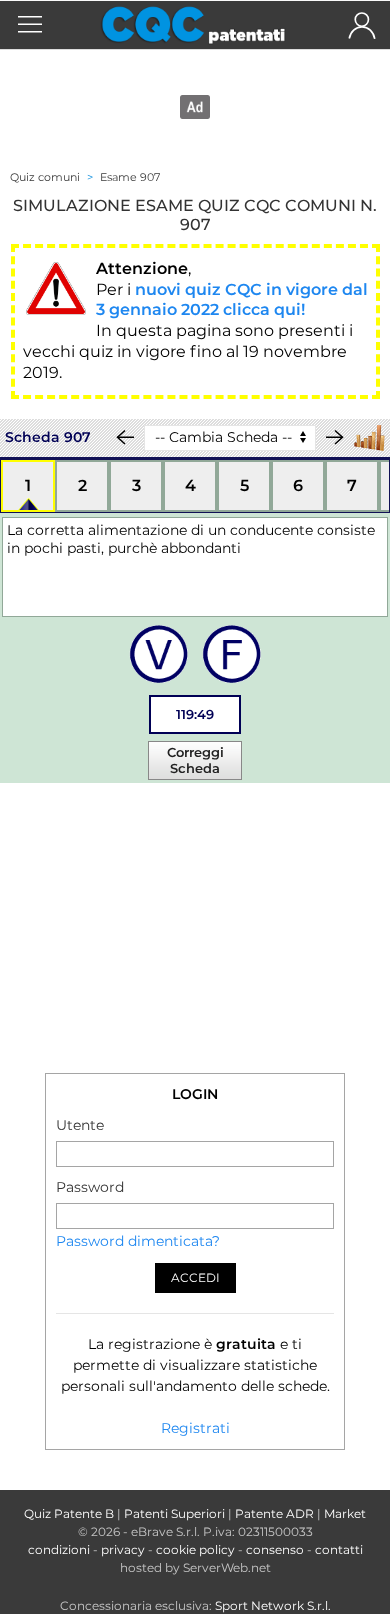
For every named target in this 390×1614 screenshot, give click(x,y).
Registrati (195, 1428)
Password (90, 1187)
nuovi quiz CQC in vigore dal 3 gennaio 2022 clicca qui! (232, 300)
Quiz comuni (45, 177)
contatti (339, 1549)
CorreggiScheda (195, 760)
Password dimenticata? (138, 1241)
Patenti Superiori (174, 1513)
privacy (123, 1549)
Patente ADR (274, 1513)
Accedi (195, 1277)
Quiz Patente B (69, 1513)
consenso (275, 1549)
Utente (80, 1125)
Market (345, 1513)
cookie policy (195, 1549)
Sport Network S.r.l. (273, 1605)
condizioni (59, 1549)
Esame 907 (130, 177)
